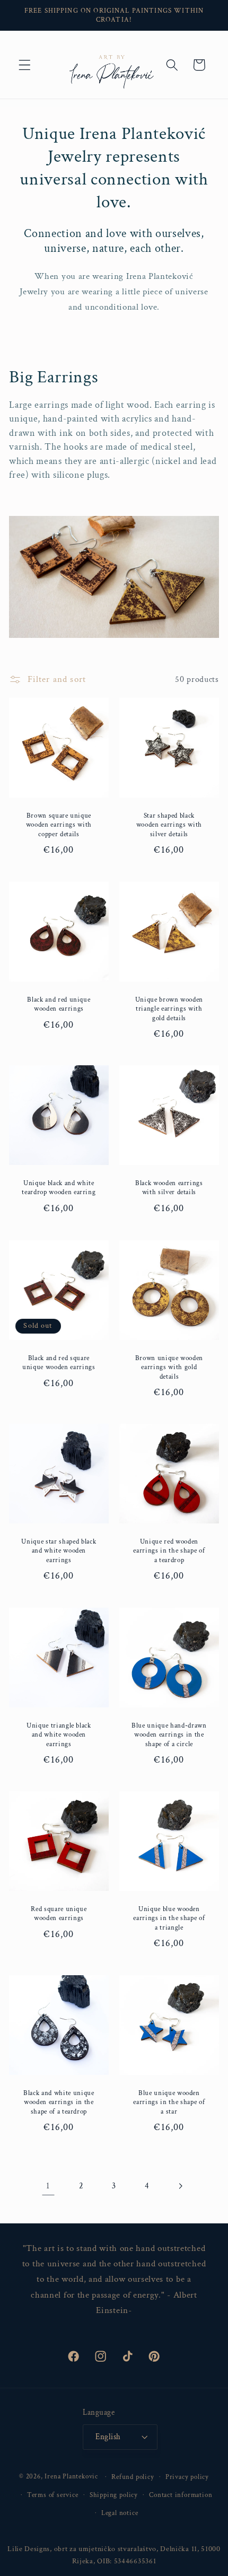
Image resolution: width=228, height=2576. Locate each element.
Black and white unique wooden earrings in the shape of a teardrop (59, 2102)
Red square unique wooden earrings (59, 1914)
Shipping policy (114, 2495)
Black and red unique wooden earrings (59, 1004)
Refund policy (133, 2477)
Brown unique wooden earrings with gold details (169, 1367)
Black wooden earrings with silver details (169, 1188)
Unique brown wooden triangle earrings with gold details (169, 1009)
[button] (25, 65)
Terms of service (53, 2495)
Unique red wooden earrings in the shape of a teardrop (169, 1551)
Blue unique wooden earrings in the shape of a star (169, 2102)
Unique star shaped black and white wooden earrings (59, 1551)
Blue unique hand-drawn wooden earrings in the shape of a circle (169, 1735)
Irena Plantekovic (71, 2476)
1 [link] (48, 2186)
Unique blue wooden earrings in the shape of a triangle (169, 1918)
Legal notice (120, 2513)
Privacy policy (187, 2477)
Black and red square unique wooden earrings (59, 1363)
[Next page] (180, 2186)
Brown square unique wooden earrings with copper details (59, 825)
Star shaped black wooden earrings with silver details (169, 825)
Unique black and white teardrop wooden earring (59, 1188)
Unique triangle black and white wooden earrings (59, 1735)
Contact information (181, 2495)
